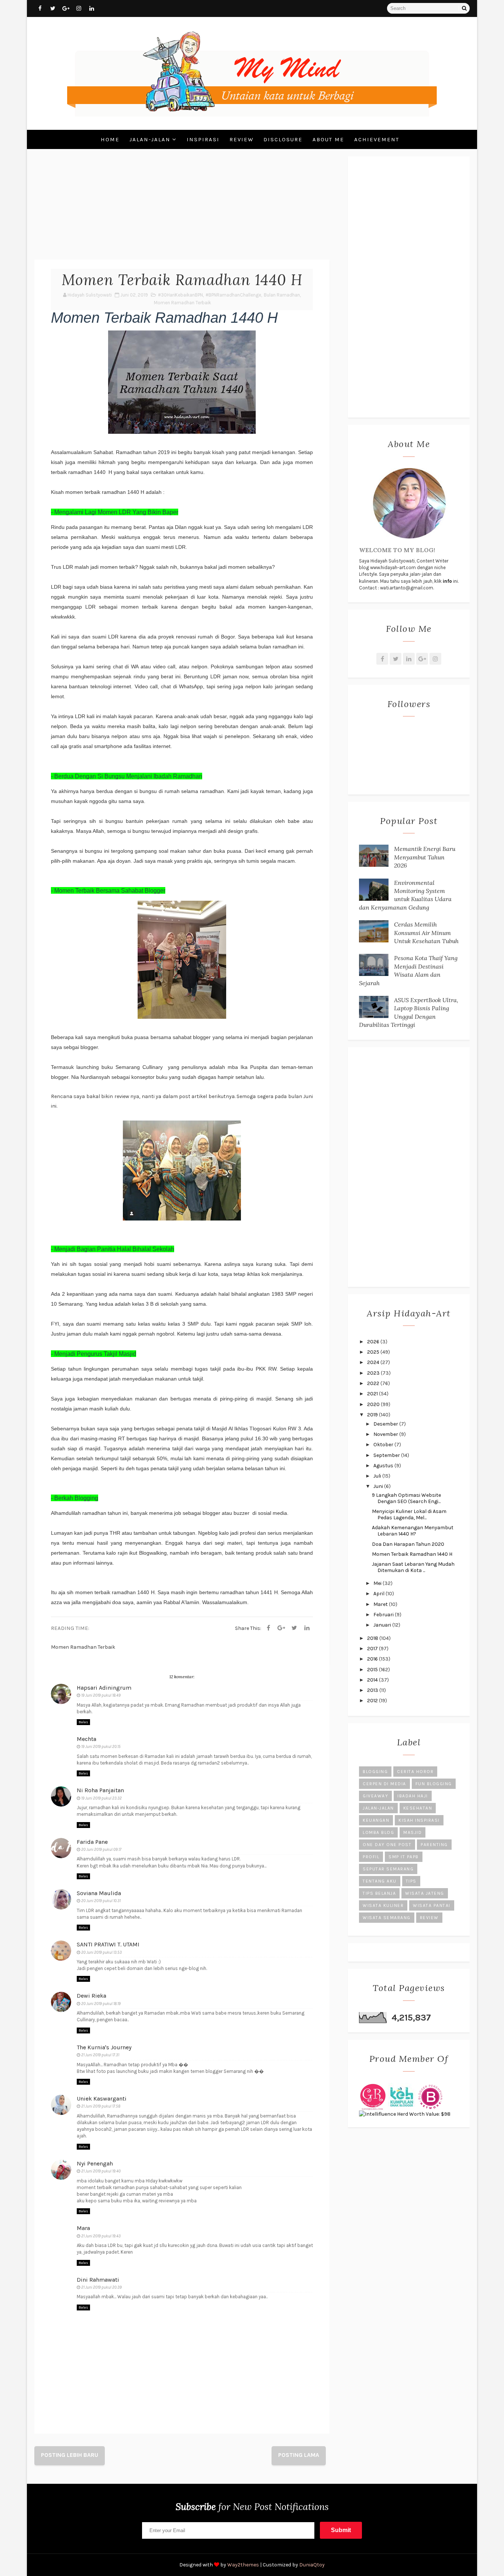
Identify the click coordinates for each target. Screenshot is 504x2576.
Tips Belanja (379, 1893)
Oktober (384, 1445)
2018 (373, 1638)
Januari (383, 1625)
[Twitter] (294, 1628)
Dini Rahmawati (98, 2280)
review (429, 1918)
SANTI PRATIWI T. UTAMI (108, 1944)
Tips (411, 1881)
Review (241, 139)
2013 (373, 1690)
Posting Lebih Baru (70, 2455)
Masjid (412, 1832)
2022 (374, 1383)
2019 (373, 1415)
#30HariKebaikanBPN (180, 295)
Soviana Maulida (99, 1893)
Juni (379, 1486)
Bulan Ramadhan (282, 295)
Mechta (87, 1739)
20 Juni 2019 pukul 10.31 (101, 1901)
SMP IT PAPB (404, 1857)
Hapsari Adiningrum (104, 1688)
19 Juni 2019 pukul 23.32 (101, 1798)
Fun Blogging (434, 1784)
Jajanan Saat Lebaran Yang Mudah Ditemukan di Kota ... (413, 1567)
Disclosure (283, 139)
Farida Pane (92, 1842)
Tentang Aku (380, 1881)
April (379, 1594)
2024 (374, 1362)
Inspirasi (203, 139)
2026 (374, 1342)
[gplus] (66, 8)
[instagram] (79, 8)
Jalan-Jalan (150, 139)
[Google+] (422, 659)
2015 (373, 1670)
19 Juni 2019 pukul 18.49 (101, 1695)
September (387, 1455)
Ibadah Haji (413, 1796)
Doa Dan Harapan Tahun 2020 (408, 1544)
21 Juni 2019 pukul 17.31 (100, 2055)
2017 (373, 1649)
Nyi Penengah (95, 2163)
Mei (378, 1583)
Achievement (377, 139)
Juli (378, 1476)
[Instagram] (435, 659)
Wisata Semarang (387, 1918)
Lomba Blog (378, 1832)
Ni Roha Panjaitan (100, 1790)
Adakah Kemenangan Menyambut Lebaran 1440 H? (413, 1531)
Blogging (375, 1772)
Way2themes (243, 2565)
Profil (371, 1857)
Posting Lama (299, 2455)
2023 (374, 1373)
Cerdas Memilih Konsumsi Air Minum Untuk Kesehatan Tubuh (426, 933)
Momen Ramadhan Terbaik (182, 303)
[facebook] (40, 8)
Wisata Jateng (425, 1893)
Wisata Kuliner (383, 1905)
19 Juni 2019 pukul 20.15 (101, 1747)
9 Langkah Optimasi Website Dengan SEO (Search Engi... (406, 1498)
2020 (374, 1404)
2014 (373, 1680)
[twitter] (53, 8)
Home (110, 139)
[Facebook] (268, 1628)
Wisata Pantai (432, 1905)
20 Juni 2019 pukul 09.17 (101, 1850)
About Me (328, 139)
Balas (83, 1722)
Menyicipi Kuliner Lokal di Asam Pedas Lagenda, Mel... (409, 1514)
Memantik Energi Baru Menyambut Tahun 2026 (425, 857)
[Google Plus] (281, 1628)
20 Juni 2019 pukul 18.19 (101, 2004)
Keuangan (376, 1820)
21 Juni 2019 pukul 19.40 (101, 2171)
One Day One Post (387, 1845)
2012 (373, 1701)
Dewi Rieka (92, 1996)
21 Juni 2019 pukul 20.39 (101, 2287)
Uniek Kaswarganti (102, 2099)
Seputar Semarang (388, 1869)
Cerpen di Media (384, 1784)
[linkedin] (92, 8)
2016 (373, 1659)
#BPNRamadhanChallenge (233, 295)
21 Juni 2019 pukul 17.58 (101, 2106)
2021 (373, 1394)
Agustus (384, 1466)
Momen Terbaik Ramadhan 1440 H (412, 1554)
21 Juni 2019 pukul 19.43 (101, 2236)
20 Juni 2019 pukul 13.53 (101, 1952)
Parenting (434, 1845)
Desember (386, 1424)
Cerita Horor (415, 1772)
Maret (381, 1604)
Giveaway (375, 1796)
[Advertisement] (182, 208)
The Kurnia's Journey (104, 2047)
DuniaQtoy (312, 2565)
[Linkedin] (307, 1628)
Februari (384, 1615)
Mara (83, 2228)
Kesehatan (418, 1808)
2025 (374, 1352)
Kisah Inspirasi (419, 1820)
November (386, 1434)
